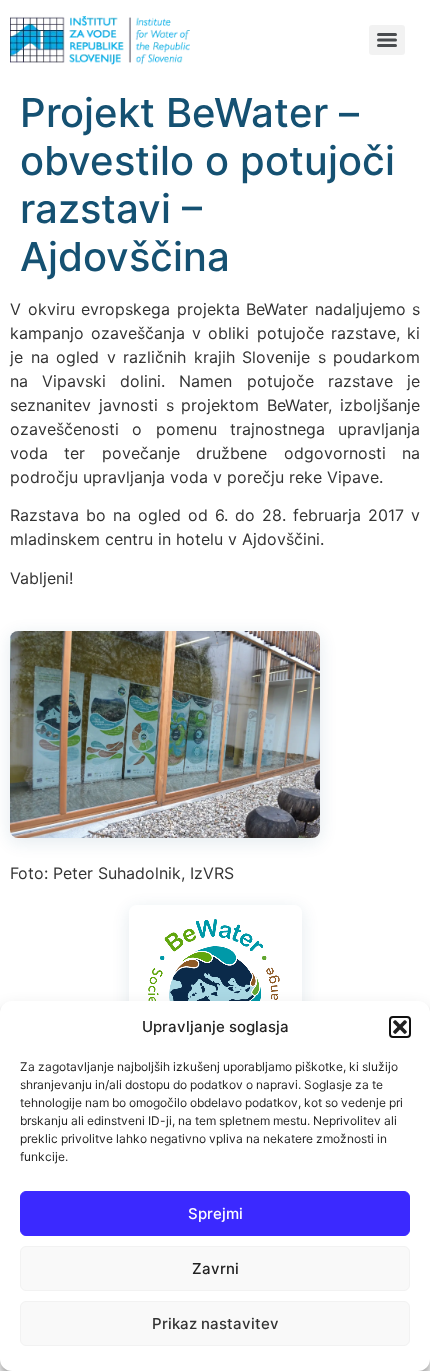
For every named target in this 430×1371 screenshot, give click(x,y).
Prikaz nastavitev (215, 1323)
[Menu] (387, 40)
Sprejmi (215, 1213)
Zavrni (215, 1268)
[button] (400, 1027)
